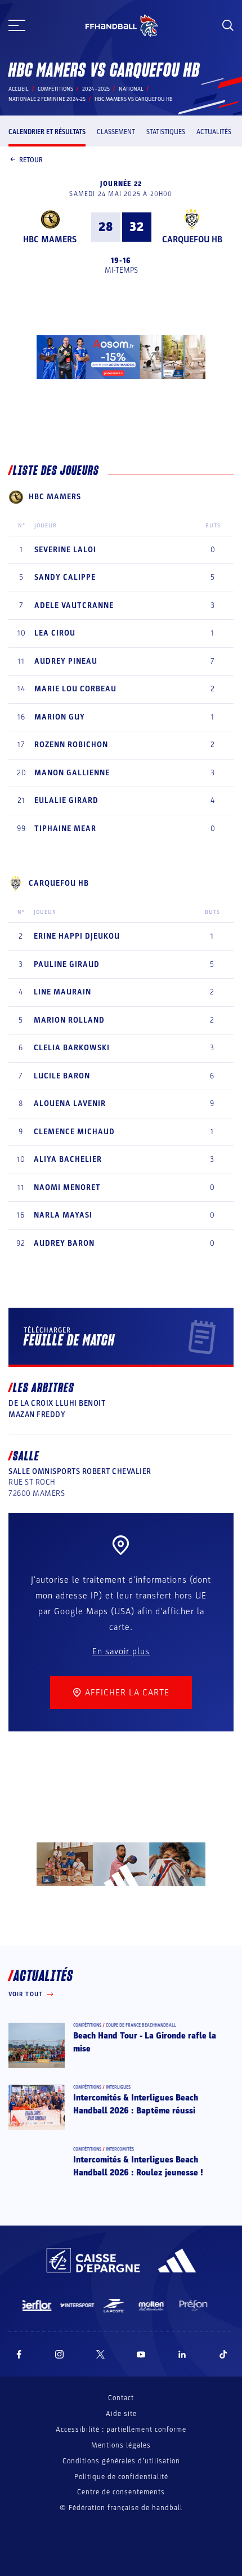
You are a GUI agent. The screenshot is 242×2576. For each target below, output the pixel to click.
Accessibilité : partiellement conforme (121, 2430)
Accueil (19, 89)
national (131, 89)
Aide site (121, 2414)
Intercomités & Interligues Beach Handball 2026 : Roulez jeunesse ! (138, 2166)
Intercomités (120, 2149)
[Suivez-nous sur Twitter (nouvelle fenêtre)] (100, 2354)
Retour (31, 160)
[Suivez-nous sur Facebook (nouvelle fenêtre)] (19, 2354)
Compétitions (55, 89)
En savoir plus (121, 1651)
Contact (121, 2398)
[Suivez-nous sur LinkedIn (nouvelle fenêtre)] (182, 2354)
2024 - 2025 (96, 89)
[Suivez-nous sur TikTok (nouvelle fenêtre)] (223, 2354)
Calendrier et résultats (47, 132)
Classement (116, 132)
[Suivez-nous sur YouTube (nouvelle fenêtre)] (141, 2354)
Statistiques (166, 132)
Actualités (214, 132)
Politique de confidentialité (121, 2477)
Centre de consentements (121, 2492)
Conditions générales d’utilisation (121, 2461)
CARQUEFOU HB (192, 239)
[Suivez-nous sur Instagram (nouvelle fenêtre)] (60, 2354)
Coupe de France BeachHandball (141, 2025)
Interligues (118, 2087)
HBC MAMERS (50, 239)
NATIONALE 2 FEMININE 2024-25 (47, 99)
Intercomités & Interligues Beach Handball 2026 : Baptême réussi (136, 2104)
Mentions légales (121, 2445)
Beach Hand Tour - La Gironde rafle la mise (145, 2042)
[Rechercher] (228, 25)
